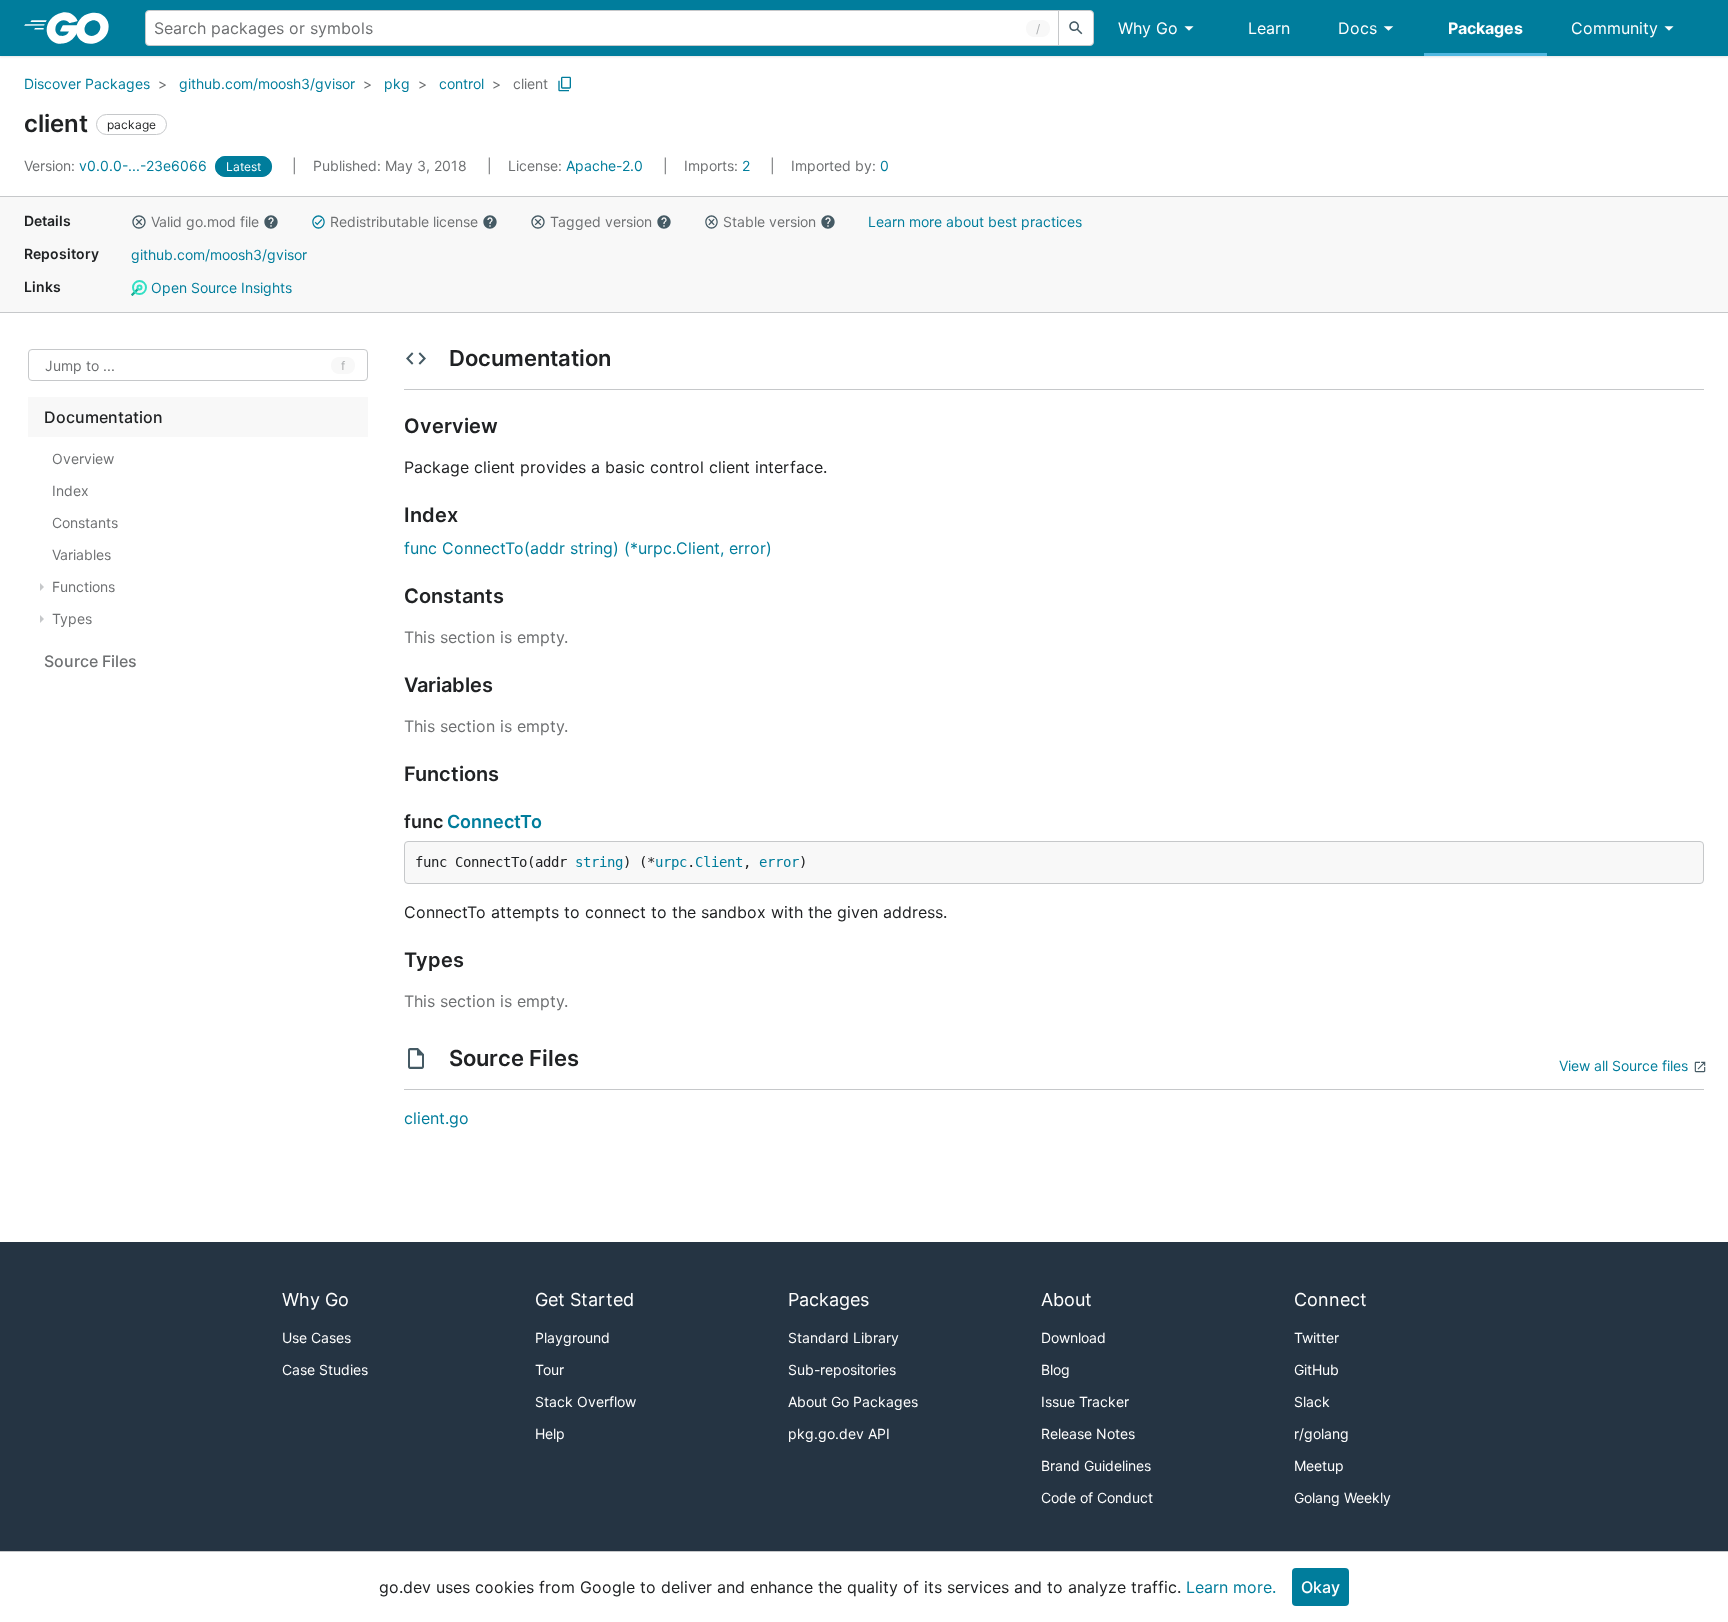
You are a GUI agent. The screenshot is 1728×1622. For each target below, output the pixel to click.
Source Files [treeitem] (90, 661)
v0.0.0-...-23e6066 (117, 165)
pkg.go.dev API (839, 1433)
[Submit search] (1076, 28)
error (779, 862)
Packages (1485, 28)
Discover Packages (87, 83)
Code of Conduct (1097, 1497)
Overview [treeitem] (83, 458)
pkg (397, 83)
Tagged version (601, 221)
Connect (1330, 1299)
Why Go (1148, 28)
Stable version (769, 221)
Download (1073, 1337)
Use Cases (316, 1337)
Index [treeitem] (70, 490)
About (1066, 1299)
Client (719, 862)
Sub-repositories (842, 1369)
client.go (436, 1118)
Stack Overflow (585, 1401)
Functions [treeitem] (83, 586)
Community (1614, 28)
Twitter (1316, 1337)
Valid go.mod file (205, 221)
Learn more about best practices (975, 221)
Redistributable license (404, 221)
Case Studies (325, 1369)
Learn (1269, 28)
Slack (1312, 1401)
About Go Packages (853, 1401)
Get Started (584, 1299)
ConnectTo (494, 821)
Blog (1055, 1369)
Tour (549, 1369)
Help (550, 1433)
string (599, 862)
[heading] (84, 28)
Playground (572, 1337)
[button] (139, 222)
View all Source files (1623, 1065)
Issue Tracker (1085, 1401)
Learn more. (1231, 1587)
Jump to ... (80, 365)
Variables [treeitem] (81, 554)
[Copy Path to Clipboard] (565, 84)
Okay (1320, 1587)
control (461, 83)
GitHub (1316, 1369)
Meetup (1319, 1465)
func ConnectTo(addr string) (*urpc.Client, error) (588, 548)
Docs (1357, 28)
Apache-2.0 (604, 165)
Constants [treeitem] (85, 522)
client (530, 83)
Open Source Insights (219, 287)
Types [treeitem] (72, 618)
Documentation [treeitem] (103, 417)
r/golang (1321, 1433)
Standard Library (843, 1337)
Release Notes (1088, 1433)
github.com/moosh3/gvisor (267, 83)
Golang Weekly (1342, 1497)
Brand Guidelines (1096, 1465)
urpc (671, 862)
